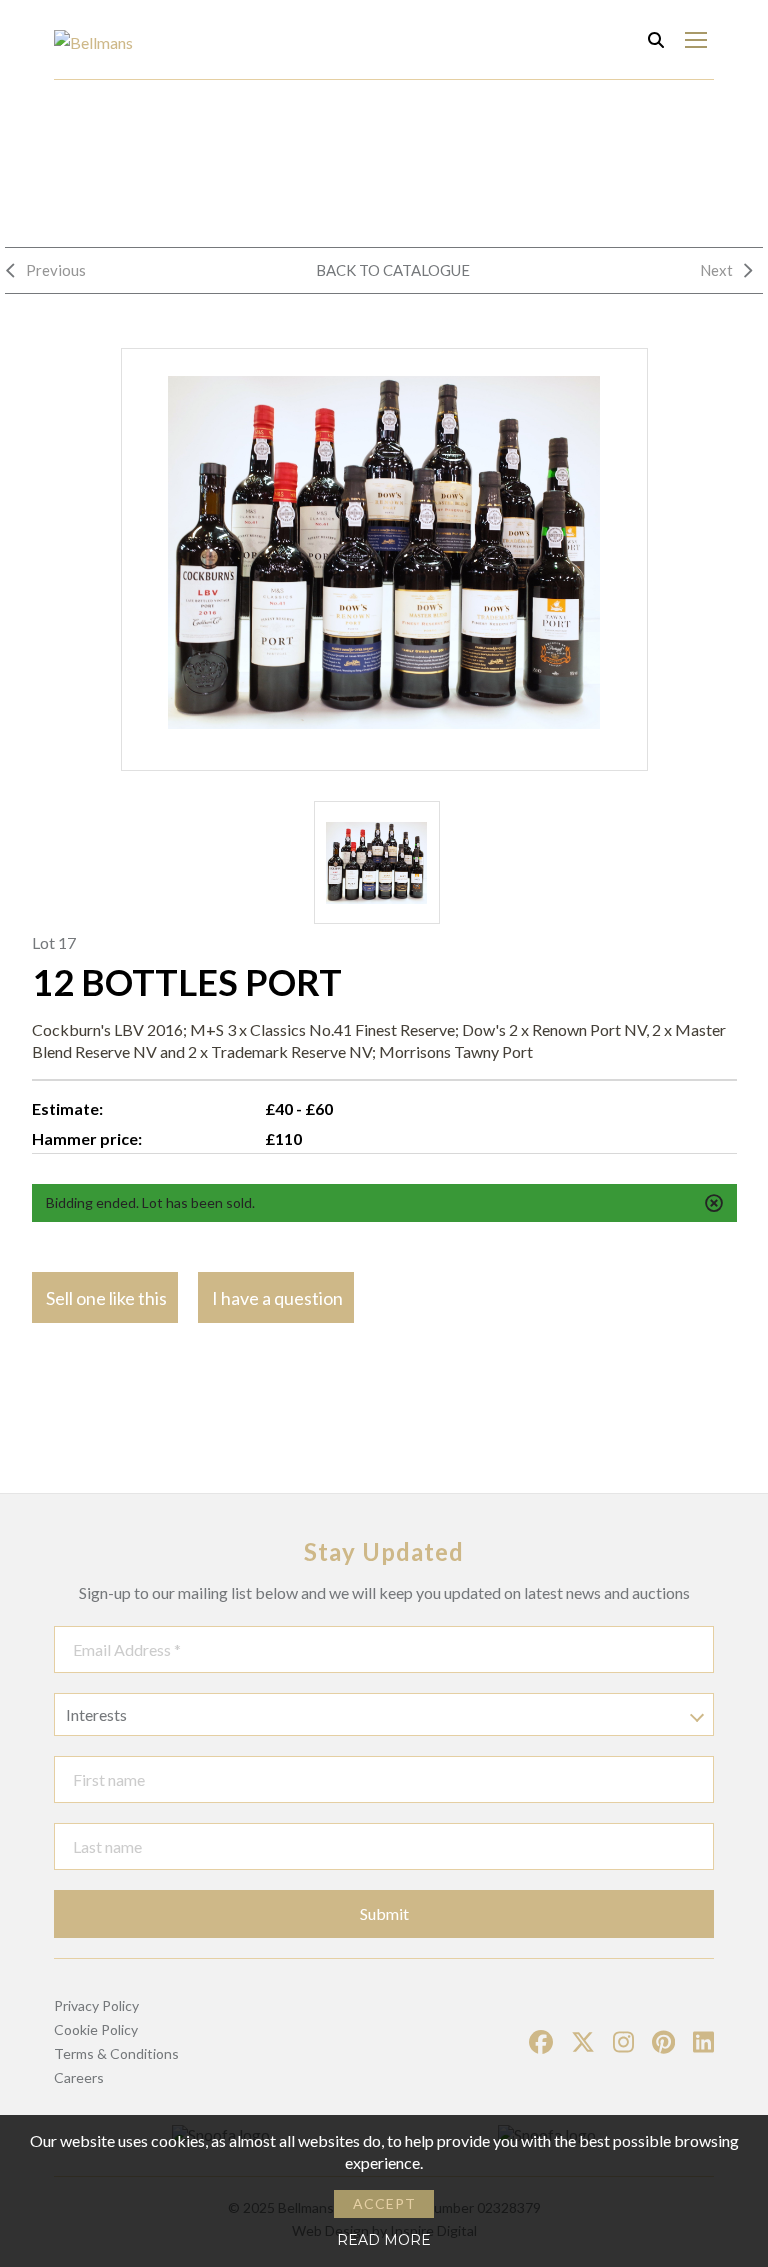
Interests (96, 1714)
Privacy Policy (96, 2005)
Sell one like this (106, 1298)
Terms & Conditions (116, 2053)
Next (716, 270)
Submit (384, 1913)
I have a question (277, 1298)
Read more (384, 2240)
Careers (79, 2077)
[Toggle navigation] (695, 39)
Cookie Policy (96, 2029)
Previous (56, 270)
